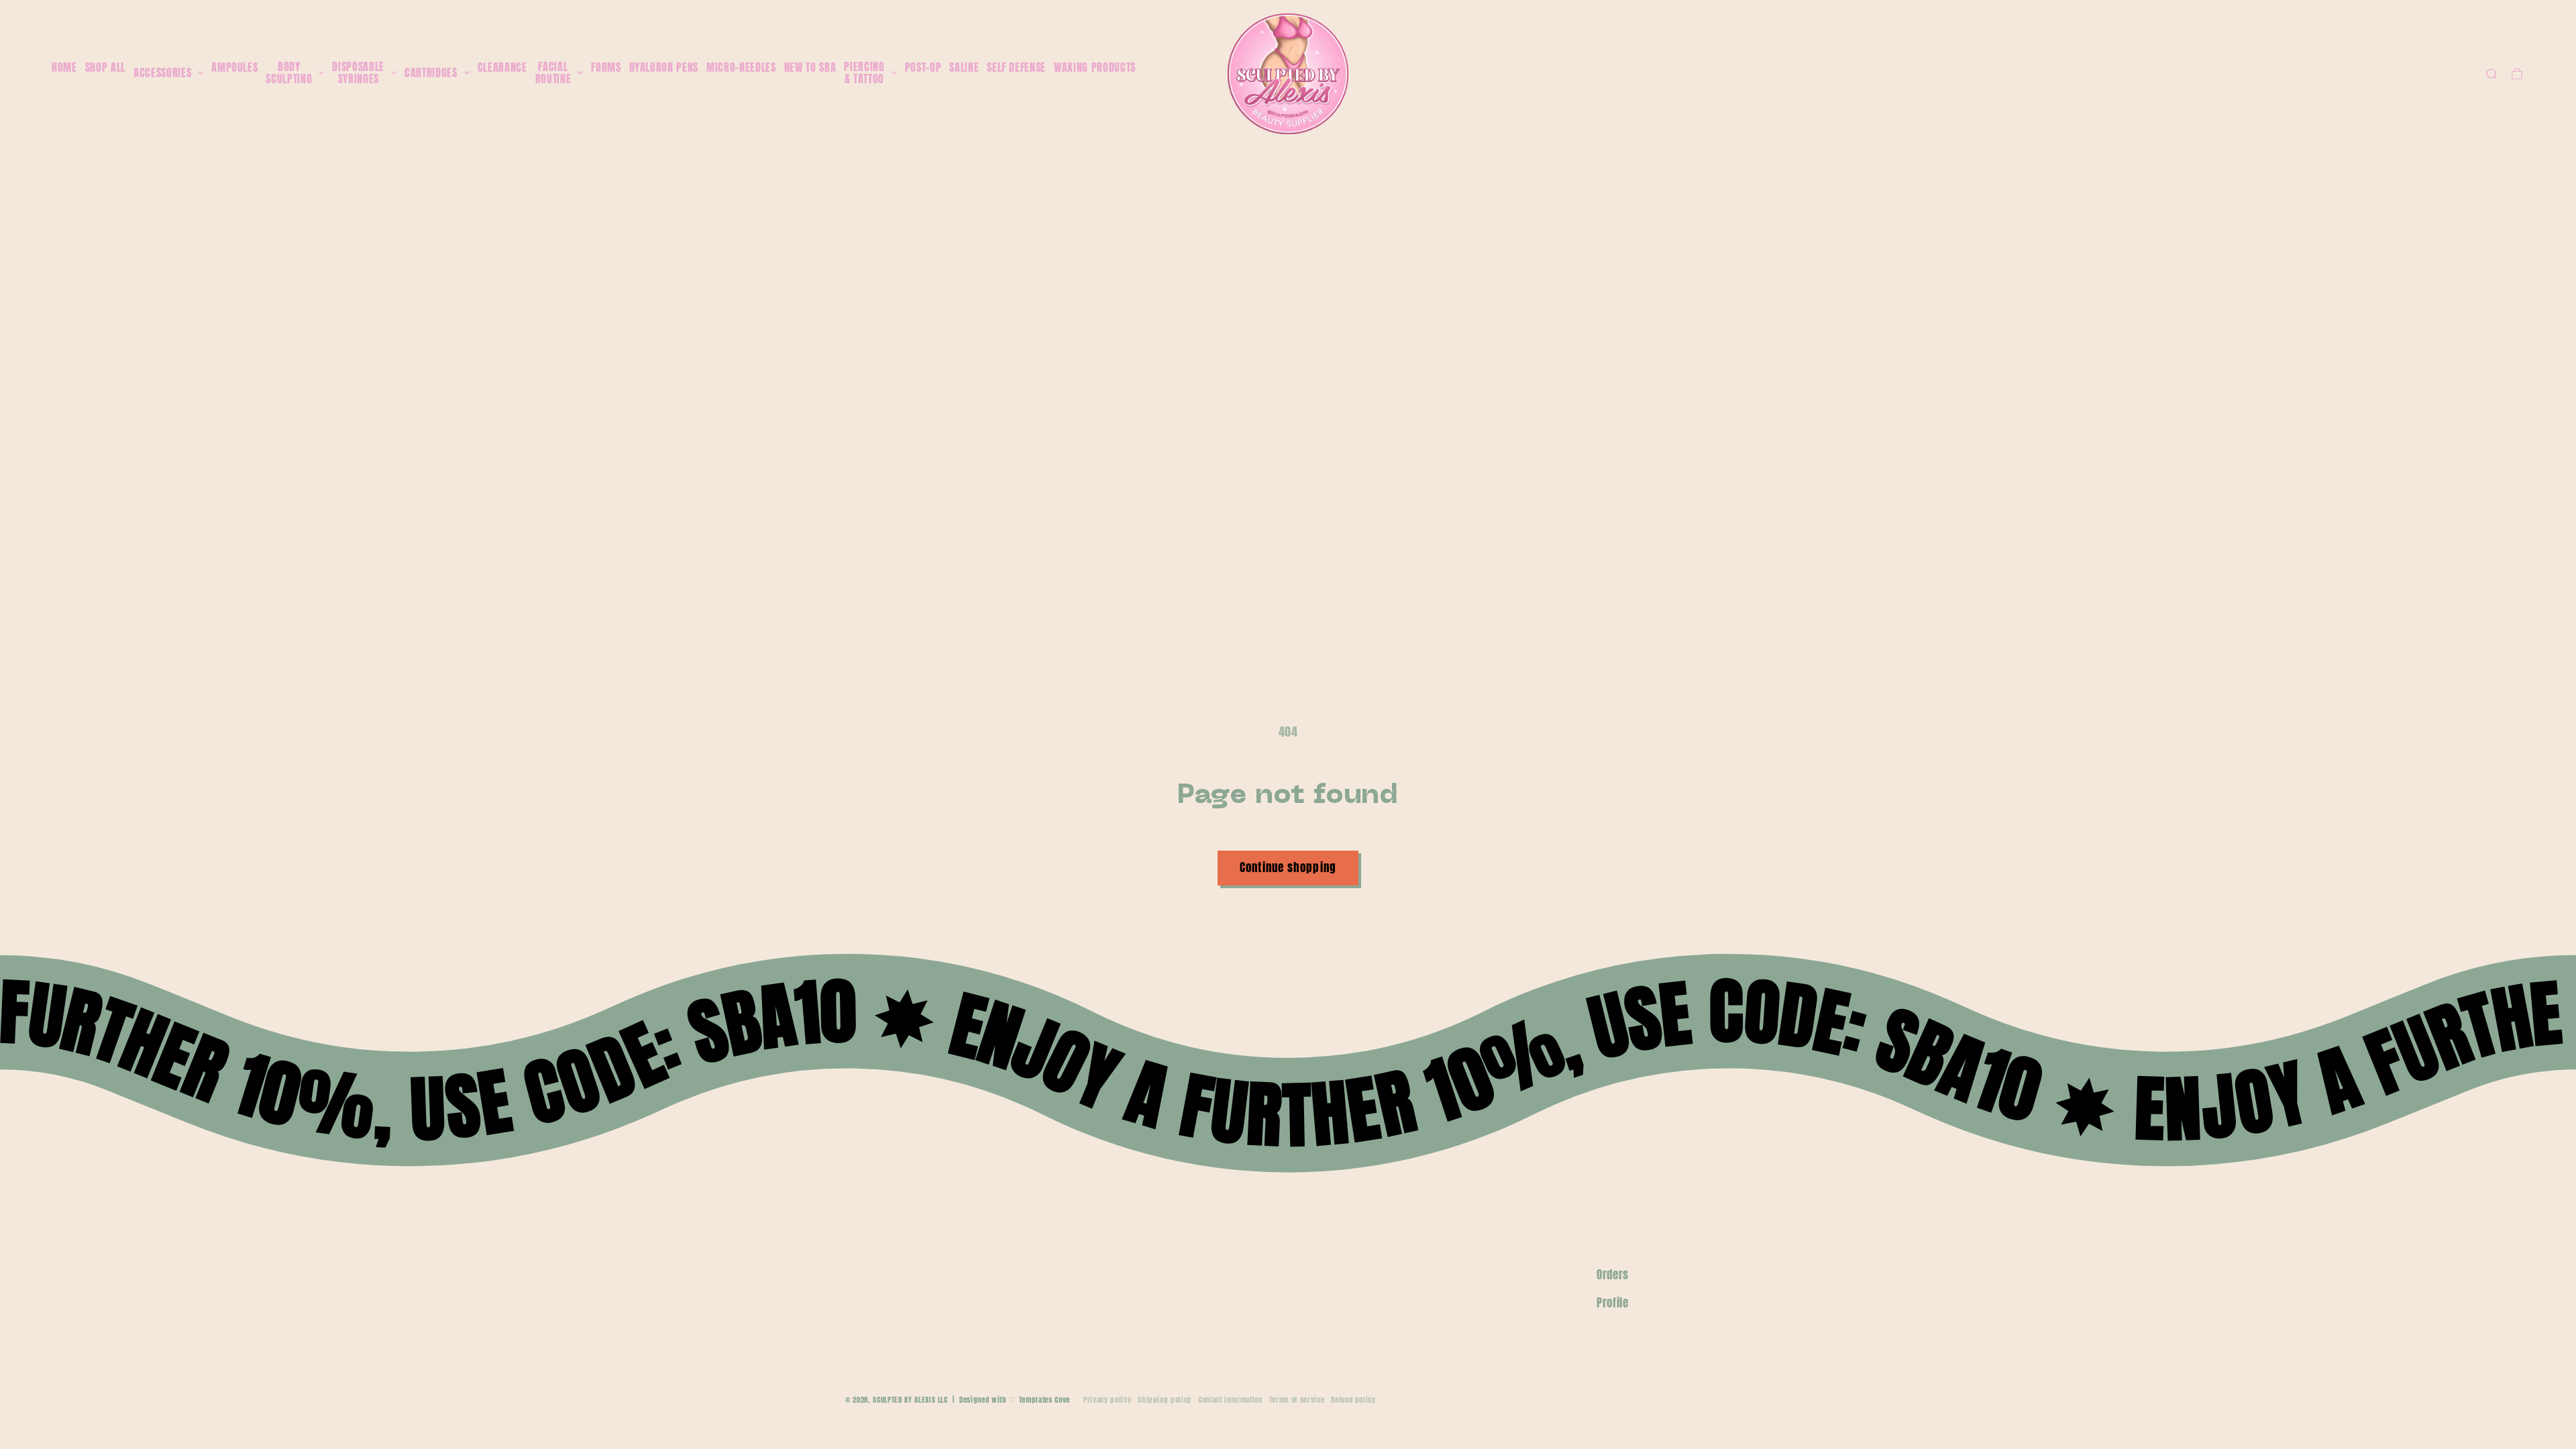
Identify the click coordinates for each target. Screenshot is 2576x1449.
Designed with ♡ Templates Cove (1015, 1400)
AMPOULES (234, 67)
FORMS (606, 67)
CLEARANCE (502, 67)
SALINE (964, 67)
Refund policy (1353, 1400)
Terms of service (1297, 1400)
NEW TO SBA (810, 67)
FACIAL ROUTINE (553, 73)
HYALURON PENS (664, 67)
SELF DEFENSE (1016, 67)
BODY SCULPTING (289, 73)
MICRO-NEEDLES (741, 67)
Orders (1613, 1275)
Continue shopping (1288, 867)
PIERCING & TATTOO (864, 73)
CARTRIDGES (431, 73)
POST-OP (923, 67)
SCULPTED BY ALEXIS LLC (910, 1400)
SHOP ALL (105, 67)
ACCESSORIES (162, 73)
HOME (64, 67)
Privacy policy (1107, 1400)
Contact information (1230, 1400)
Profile (1613, 1303)
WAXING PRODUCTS (1095, 67)
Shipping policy (1165, 1400)
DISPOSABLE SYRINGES (358, 73)
